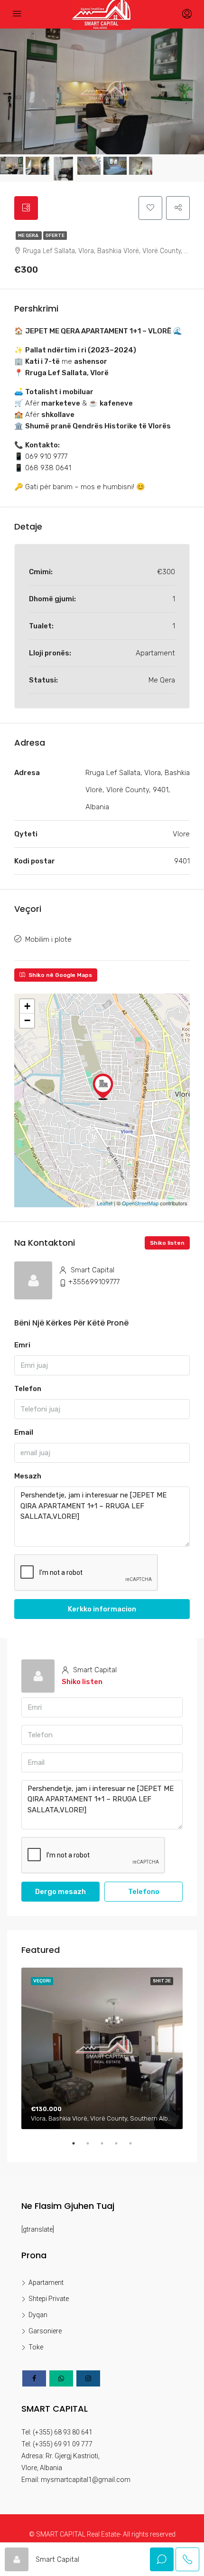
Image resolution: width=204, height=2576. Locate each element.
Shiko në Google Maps (60, 975)
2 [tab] (93, 2147)
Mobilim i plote (48, 939)
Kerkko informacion (102, 1609)
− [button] (27, 1020)
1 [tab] (78, 2147)
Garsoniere (45, 2331)
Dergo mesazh (60, 1892)
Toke (36, 2347)
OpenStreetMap (140, 1203)
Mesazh (28, 1476)
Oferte (55, 236)
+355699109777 (94, 1282)
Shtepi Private (49, 2299)
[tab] (26, 208)
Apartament (46, 2282)
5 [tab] (135, 2147)
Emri (22, 1345)
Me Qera (29, 236)
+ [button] (27, 1006)
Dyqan (38, 2315)
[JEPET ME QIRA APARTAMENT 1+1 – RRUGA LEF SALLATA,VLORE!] (103, 1087)
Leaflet (105, 1203)
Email (24, 1432)
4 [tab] (121, 2147)
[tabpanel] (102, 2048)
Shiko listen (167, 1243)
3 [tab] (107, 2147)
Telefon (28, 1389)
